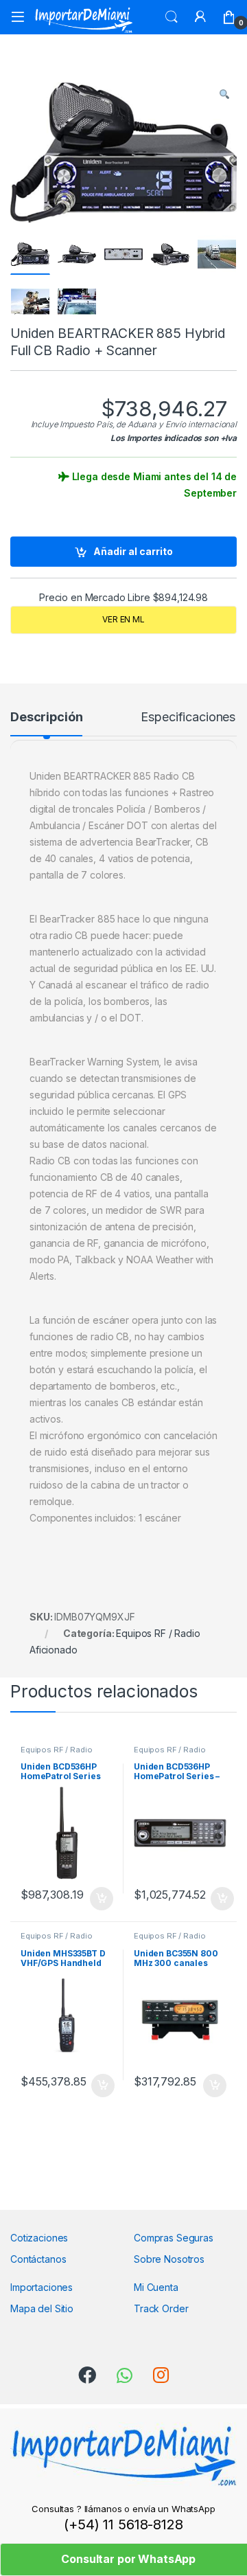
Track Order (161, 2308)
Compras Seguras (174, 2238)
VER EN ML (123, 619)
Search (172, 17)
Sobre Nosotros (169, 2259)
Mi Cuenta (156, 2287)
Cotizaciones (39, 2238)
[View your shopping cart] (229, 17)
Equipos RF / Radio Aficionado (56, 1754)
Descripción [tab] (46, 718)
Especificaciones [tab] (188, 718)
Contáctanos (38, 2259)
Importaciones (42, 2287)
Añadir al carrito (133, 551)
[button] (224, 94)
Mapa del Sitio (42, 2308)
